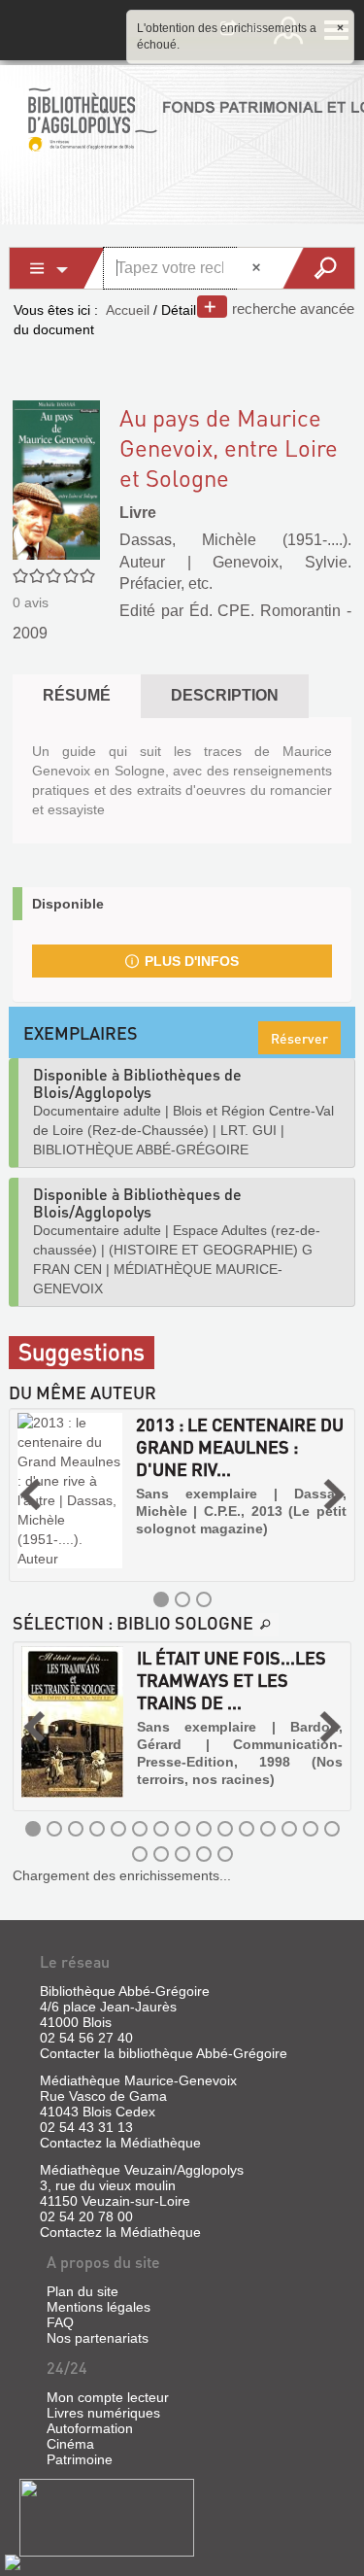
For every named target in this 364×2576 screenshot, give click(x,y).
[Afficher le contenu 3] (204, 1599)
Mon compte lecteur (108, 2397)
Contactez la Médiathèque (120, 2143)
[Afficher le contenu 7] (161, 1829)
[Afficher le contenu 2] (182, 1599)
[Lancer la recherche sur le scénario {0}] (318, 268)
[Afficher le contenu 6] (140, 1829)
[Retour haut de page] (13, 2561)
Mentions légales (99, 2307)
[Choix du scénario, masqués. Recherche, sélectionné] (57, 268)
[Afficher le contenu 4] (97, 1829)
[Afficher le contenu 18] (182, 1854)
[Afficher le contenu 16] (140, 1854)
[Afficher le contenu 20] (225, 1854)
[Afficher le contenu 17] (161, 1854)
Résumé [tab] (77, 695)
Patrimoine (80, 2459)
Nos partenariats (98, 2338)
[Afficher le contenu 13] (289, 1829)
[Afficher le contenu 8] (182, 1829)
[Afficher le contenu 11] (247, 1829)
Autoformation (90, 2428)
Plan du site (83, 2291)
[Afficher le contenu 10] (225, 1829)
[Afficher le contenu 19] (204, 1854)
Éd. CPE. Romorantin (265, 611)
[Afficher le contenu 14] (311, 1829)
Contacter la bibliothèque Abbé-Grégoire (164, 2053)
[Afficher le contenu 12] (268, 1829)
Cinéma (70, 2444)
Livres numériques (103, 2413)
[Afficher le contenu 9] (204, 1829)
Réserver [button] (299, 1038)
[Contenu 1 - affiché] (161, 1599)
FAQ (60, 2322)
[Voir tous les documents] (266, 1625)
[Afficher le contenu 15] (332, 1829)
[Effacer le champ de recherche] (258, 268)
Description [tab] (225, 695)
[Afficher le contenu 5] (118, 1829)
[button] (30, 1495)
